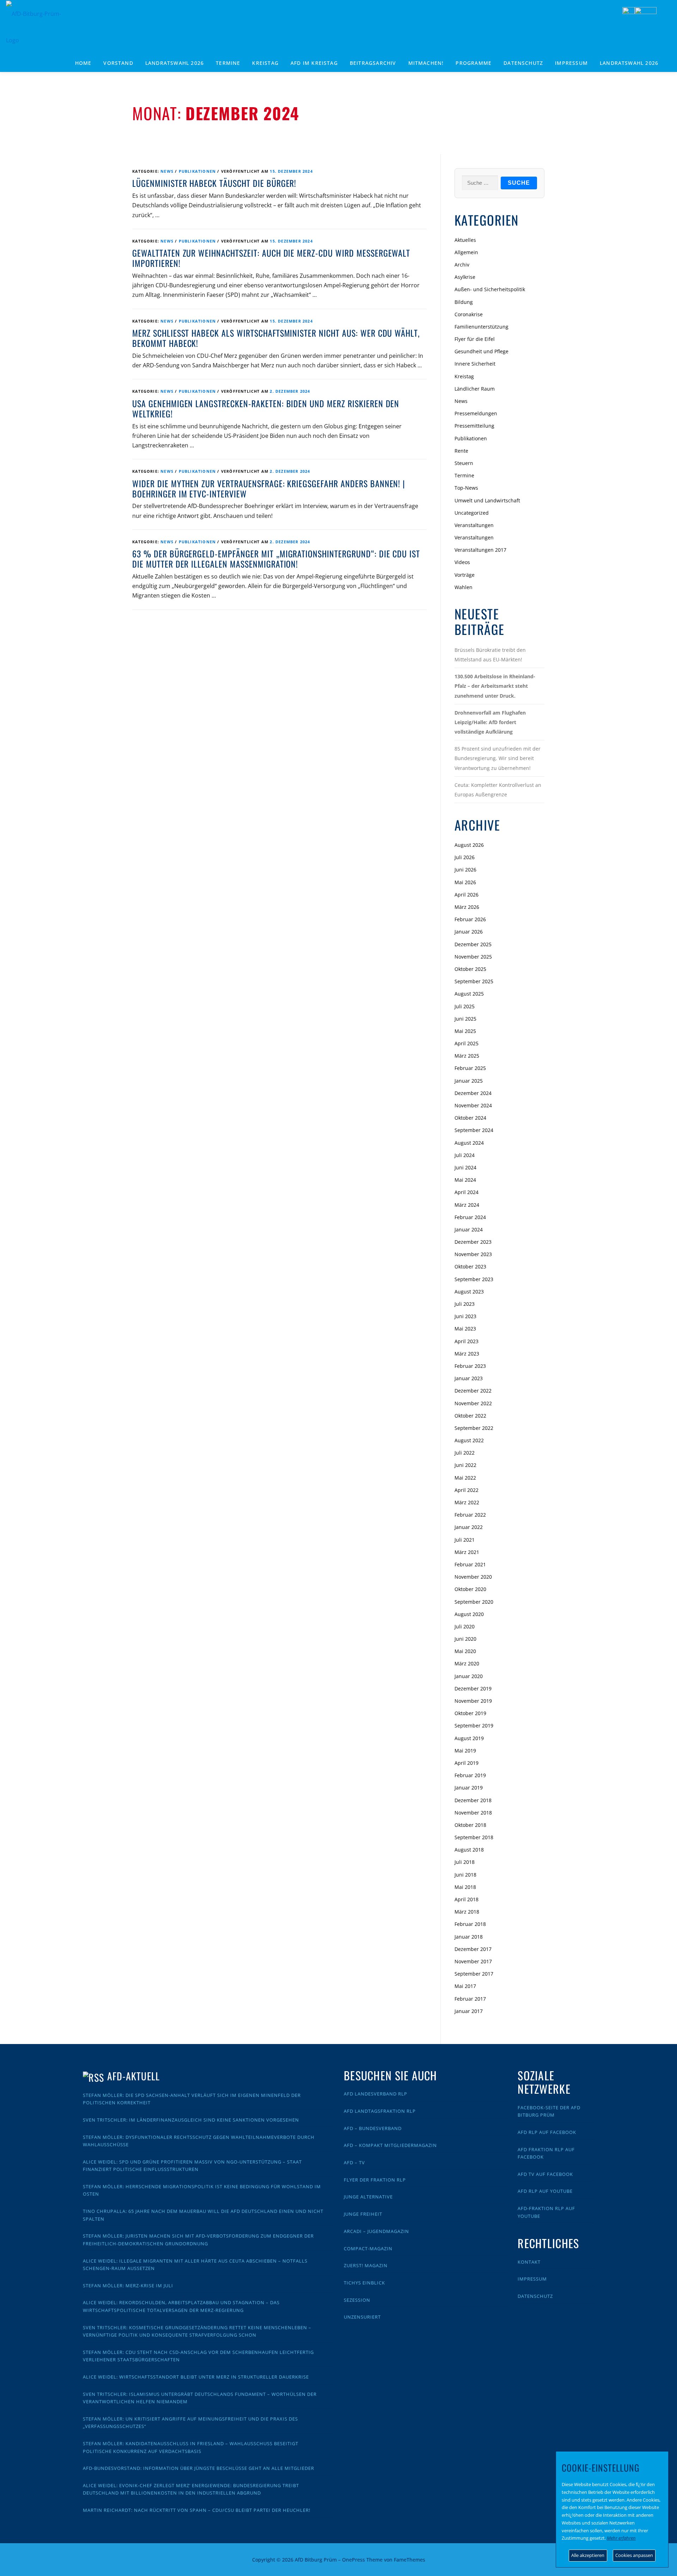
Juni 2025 (465, 1019)
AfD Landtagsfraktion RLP (380, 2111)
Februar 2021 (470, 1564)
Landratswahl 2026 (175, 63)
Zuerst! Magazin (366, 2265)
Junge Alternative (368, 2197)
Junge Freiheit (363, 2214)
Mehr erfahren (621, 2538)
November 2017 (473, 1961)
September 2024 (474, 1130)
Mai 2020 (465, 1651)
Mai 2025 (465, 1031)
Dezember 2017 (473, 1949)
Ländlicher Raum (475, 389)
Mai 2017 (465, 1986)
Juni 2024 (465, 1167)
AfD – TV (354, 2162)
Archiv (462, 265)
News (167, 171)
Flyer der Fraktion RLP (375, 2180)
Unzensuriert (362, 2317)
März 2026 (467, 907)
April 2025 (466, 1043)
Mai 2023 (465, 1329)
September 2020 (474, 1602)
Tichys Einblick (364, 2283)
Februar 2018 (470, 1924)
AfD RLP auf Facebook (547, 2132)
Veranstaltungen (474, 525)
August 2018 (469, 1850)
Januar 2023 (469, 1378)
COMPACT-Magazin (368, 2248)
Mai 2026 (465, 882)
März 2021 (467, 1552)
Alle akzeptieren (588, 2555)
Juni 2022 (465, 1465)
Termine (228, 63)
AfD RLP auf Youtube (545, 2191)
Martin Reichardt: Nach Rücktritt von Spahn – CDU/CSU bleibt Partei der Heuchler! (197, 2510)
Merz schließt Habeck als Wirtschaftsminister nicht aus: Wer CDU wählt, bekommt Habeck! (276, 338)
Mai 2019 (465, 1751)
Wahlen (463, 587)
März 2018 (467, 1912)
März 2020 (467, 1663)
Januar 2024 (469, 1229)
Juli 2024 (465, 1155)
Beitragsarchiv (373, 63)
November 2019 (473, 1701)
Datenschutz (523, 63)
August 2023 (469, 1292)
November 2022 (473, 1403)
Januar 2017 (469, 2011)
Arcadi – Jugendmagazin (376, 2231)
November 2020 (473, 1577)
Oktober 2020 (470, 1589)
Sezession (357, 2300)
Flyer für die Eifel (475, 339)
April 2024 (466, 1192)
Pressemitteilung (474, 426)
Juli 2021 (465, 1540)
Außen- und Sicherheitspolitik (490, 289)
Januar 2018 (469, 1937)
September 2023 (474, 1279)
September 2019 (474, 1726)
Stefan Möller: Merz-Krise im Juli (128, 2286)
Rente (461, 451)
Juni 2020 (465, 1639)
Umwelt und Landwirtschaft (487, 500)
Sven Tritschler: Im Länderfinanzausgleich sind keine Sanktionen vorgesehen (191, 2120)
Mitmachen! (426, 63)
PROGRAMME (474, 63)
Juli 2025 (465, 1006)
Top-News (466, 488)
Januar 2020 (469, 1676)
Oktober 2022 (470, 1416)
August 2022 (469, 1440)
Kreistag (265, 63)
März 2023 (467, 1354)
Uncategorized (472, 513)
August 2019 (469, 1738)
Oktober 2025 (470, 969)
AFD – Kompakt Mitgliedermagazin (390, 2145)
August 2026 (469, 845)
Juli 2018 (465, 1862)
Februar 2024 (470, 1217)
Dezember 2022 (473, 1391)
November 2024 (473, 1105)
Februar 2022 (470, 1515)
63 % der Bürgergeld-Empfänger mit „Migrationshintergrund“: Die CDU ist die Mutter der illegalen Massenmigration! (276, 559)
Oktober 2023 (470, 1266)
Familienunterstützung (481, 327)
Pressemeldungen (476, 413)
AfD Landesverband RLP (376, 2094)
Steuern (464, 463)
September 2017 (474, 1974)
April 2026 (466, 895)
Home (83, 63)
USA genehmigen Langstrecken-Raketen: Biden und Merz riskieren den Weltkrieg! (266, 408)
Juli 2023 (465, 1304)
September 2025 (474, 981)
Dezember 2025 (473, 944)
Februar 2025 (470, 1068)
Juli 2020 (465, 1626)
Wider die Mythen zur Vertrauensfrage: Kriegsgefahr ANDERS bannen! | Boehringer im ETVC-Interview (269, 488)
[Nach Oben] (520, 2555)
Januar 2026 (469, 932)
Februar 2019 (470, 1775)
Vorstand (118, 63)
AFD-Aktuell (133, 2076)
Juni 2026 (465, 870)
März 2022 (467, 1502)
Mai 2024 (465, 1180)
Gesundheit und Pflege (481, 351)
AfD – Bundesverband (373, 2128)
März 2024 (467, 1205)
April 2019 (466, 1763)
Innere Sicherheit (475, 364)
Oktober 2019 (470, 1713)
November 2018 (473, 1813)
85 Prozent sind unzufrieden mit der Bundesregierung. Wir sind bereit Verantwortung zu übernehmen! (498, 758)
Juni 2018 (465, 1875)
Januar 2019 (469, 1788)
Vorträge (465, 575)
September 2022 (474, 1428)
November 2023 (473, 1254)
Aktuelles (465, 240)
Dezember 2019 (473, 1688)
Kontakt (529, 2262)
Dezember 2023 (473, 1242)
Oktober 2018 (470, 1825)
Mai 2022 (465, 1478)
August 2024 (469, 1143)
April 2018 (466, 1899)
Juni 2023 (465, 1316)
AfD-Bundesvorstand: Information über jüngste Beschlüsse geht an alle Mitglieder (199, 2468)
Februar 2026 (470, 919)
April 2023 (466, 1341)
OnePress (353, 2560)
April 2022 (466, 1490)
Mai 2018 (465, 1887)
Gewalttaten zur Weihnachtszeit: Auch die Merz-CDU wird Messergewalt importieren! (271, 258)
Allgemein (466, 252)
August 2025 (469, 994)
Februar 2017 (470, 1999)
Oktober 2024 (470, 1118)
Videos (462, 562)
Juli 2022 (465, 1453)
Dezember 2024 (473, 1093)
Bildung (464, 302)
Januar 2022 (469, 1527)
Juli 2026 (465, 857)
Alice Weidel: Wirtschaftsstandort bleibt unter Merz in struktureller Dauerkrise (196, 2377)
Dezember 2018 (473, 1800)
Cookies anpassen (634, 2555)
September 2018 (474, 1837)
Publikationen (197, 171)
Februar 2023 (470, 1366)
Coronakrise (469, 314)
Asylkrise (465, 277)
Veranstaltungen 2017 (480, 550)
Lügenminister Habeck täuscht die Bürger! (214, 183)
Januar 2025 (469, 1081)
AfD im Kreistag (314, 63)
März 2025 (467, 1056)
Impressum (571, 63)
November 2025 (473, 957)
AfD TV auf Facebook (545, 2174)
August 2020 (469, 1614)
